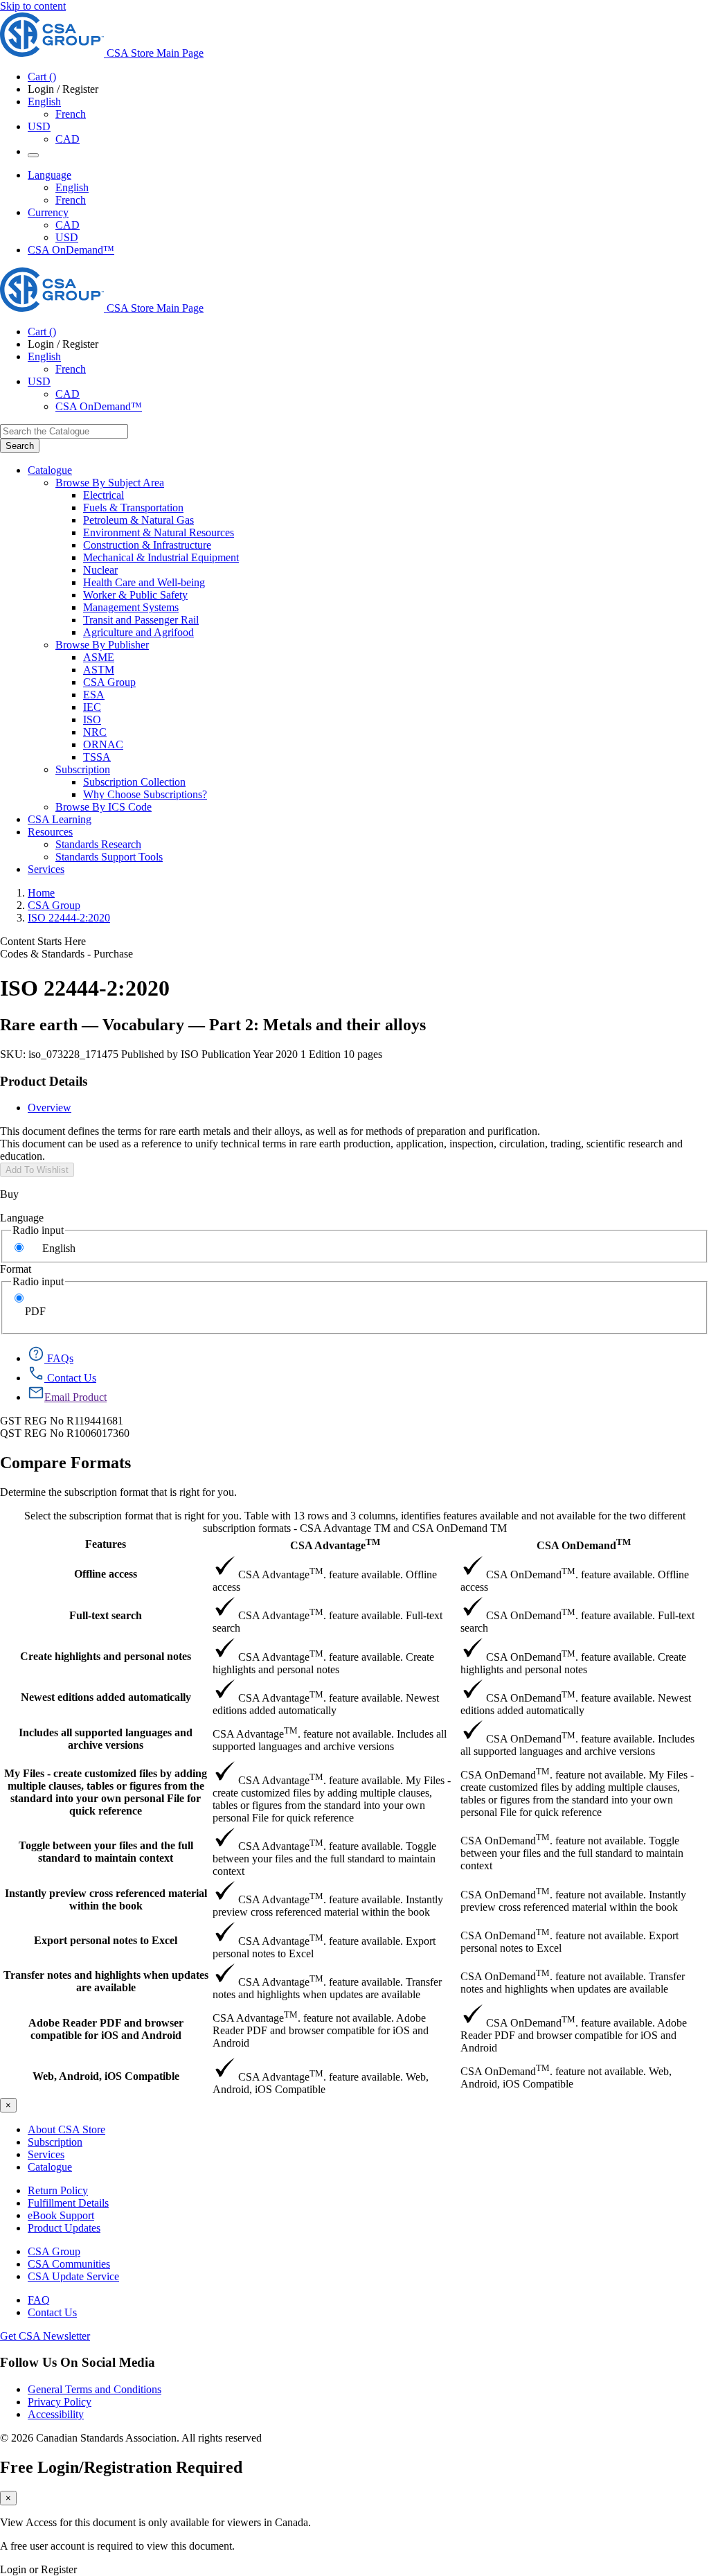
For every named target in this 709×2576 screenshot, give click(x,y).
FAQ (39, 2300)
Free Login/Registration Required (121, 2467)
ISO (92, 720)
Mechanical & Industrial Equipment (161, 557)
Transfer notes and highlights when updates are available (106, 1981)
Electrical (104, 495)
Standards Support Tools (109, 857)
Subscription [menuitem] (83, 769)
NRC (95, 732)
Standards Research (98, 844)
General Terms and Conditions (95, 2389)
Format (16, 1269)
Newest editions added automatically (106, 1697)
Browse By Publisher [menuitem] (102, 645)
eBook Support (61, 2215)
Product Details (44, 1081)
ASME (99, 657)
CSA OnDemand (584, 1544)
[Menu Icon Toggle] (33, 155)
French (71, 114)
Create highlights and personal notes (106, 1656)
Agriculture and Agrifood (138, 632)
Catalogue (50, 2167)
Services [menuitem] (46, 869)
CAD (68, 139)
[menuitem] (396, 495)
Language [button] (50, 175)
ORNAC (103, 744)
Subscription (55, 2142)
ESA (94, 695)
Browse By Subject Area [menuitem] (110, 483)
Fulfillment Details (68, 2203)
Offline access (106, 1574)
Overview (50, 1108)
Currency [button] (48, 212)
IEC (92, 707)
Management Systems (131, 607)
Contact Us (52, 2312)
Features (106, 1544)
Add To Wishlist (37, 1170)
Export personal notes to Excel (106, 1940)
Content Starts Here (43, 941)
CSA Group (109, 682)
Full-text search (106, 1615)
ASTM (99, 670)
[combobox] (64, 431)
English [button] (44, 102)
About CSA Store (66, 2129)
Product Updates (64, 2228)
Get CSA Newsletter (45, 2336)
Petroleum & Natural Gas (138, 520)
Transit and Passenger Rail (141, 620)
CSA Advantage (335, 1544)
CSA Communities (69, 2264)
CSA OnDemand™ (71, 250)
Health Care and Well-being (144, 582)
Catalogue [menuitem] (50, 470)
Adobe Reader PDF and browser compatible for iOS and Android (106, 2029)
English (72, 187)
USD (39, 126)
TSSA (97, 757)
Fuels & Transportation (133, 508)
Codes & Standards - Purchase (66, 954)
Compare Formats (65, 1463)
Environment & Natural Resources (159, 532)
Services (46, 2154)
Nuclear (100, 570)
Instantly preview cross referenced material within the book (106, 1899)
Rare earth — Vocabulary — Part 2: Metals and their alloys (213, 1025)
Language (22, 1218)
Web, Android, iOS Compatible (106, 2076)
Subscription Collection (134, 782)
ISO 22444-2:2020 (69, 918)
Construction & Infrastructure (147, 545)
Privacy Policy (60, 2402)
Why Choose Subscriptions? (145, 794)
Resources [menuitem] (50, 832)
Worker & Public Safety (135, 595)
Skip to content (33, 6)
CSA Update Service (73, 2276)
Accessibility (56, 2414)
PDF (35, 1311)
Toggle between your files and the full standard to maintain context (106, 1852)
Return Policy (58, 2190)
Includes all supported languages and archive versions (106, 1739)
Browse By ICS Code (104, 807)
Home (41, 893)
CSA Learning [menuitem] (60, 819)
